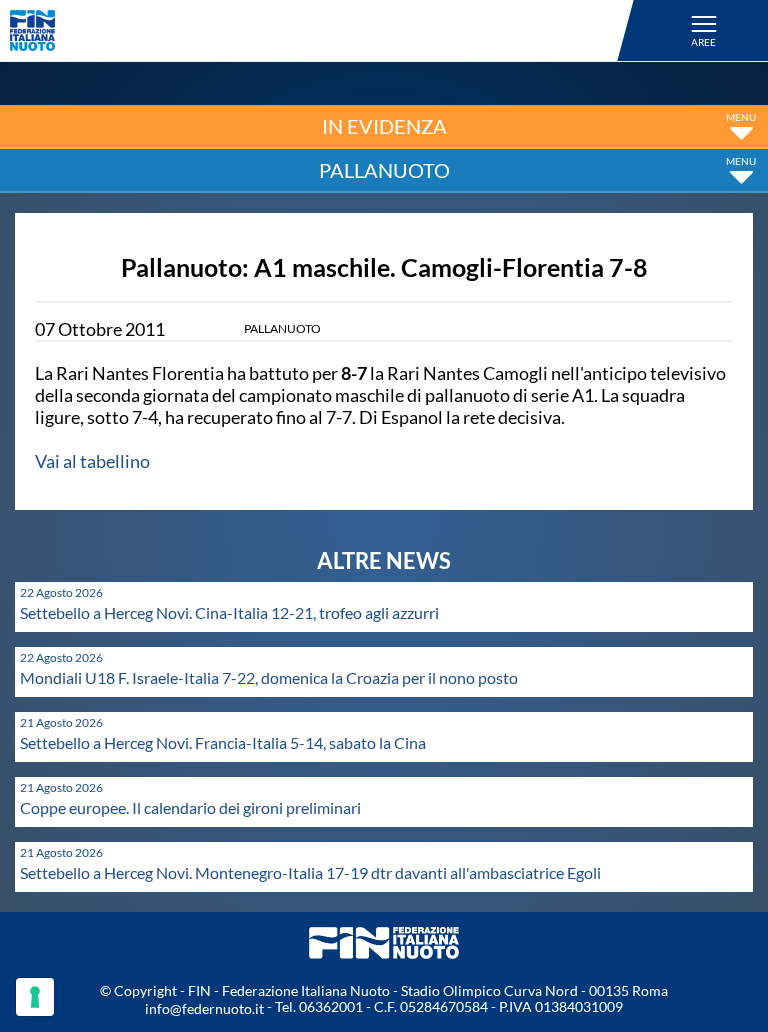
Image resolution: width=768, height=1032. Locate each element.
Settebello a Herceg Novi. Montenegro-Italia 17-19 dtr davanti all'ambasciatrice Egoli (310, 872)
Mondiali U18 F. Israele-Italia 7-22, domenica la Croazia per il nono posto (269, 677)
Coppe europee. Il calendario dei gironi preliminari (190, 807)
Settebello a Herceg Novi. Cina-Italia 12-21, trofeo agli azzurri (229, 612)
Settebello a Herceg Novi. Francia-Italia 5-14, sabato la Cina (223, 742)
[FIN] (325, 30)
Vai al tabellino (92, 461)
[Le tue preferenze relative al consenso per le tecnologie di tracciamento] (35, 997)
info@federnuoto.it (204, 1008)
